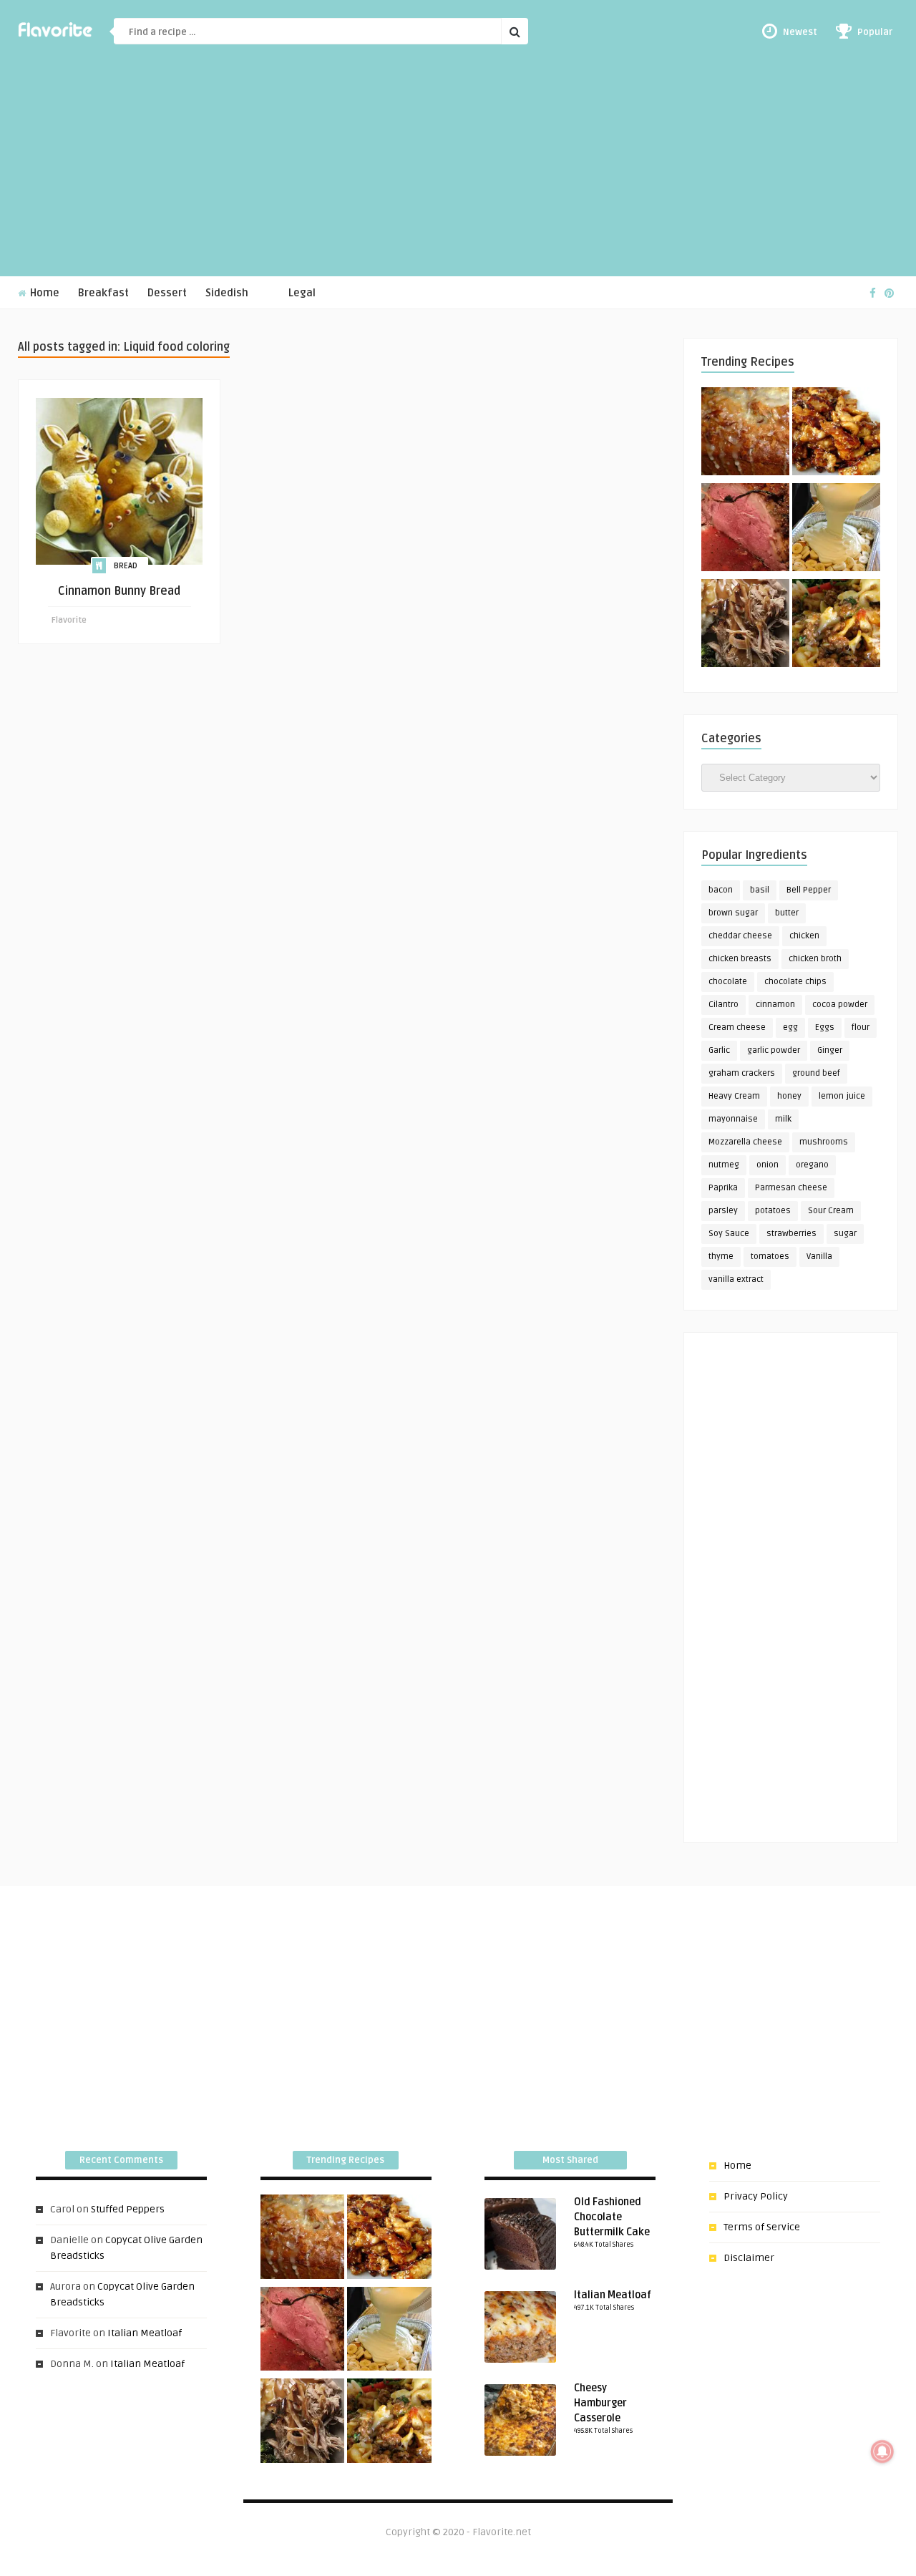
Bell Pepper (809, 890)
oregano (812, 1165)
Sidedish (227, 293)
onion (768, 1165)
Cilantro (723, 1005)
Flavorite (69, 620)
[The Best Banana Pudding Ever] (836, 530)
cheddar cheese (740, 936)
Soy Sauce (729, 1234)
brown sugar (733, 913)
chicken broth (815, 959)
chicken (804, 936)
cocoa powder (840, 1005)
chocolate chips (795, 982)
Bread (126, 566)
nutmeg (724, 1165)
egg (790, 1027)
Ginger (830, 1050)
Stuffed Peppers (128, 2209)
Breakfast (103, 293)
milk (783, 1119)
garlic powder (774, 1050)
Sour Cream (831, 1211)
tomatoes (770, 1257)
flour (861, 1027)
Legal (302, 293)
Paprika (723, 1188)
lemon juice (842, 1096)
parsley (723, 1211)
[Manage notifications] (882, 2451)
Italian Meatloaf (145, 2333)
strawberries (791, 1234)
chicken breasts (740, 959)
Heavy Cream (734, 1096)
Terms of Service (762, 2227)
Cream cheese (737, 1027)
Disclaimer (749, 2258)
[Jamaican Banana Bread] (745, 434)
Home (43, 293)
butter (787, 913)
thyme (721, 1257)
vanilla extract (736, 1279)
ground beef (816, 1073)
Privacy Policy (756, 2196)
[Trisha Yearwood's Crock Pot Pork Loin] (745, 626)
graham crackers (742, 1073)
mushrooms (824, 1142)
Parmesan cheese (791, 1188)
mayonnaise (733, 1119)
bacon (721, 890)
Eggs (825, 1027)
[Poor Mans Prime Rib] (745, 530)
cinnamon (775, 1005)
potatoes (773, 1211)
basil (760, 890)
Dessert (167, 293)
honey (789, 1096)
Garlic (719, 1050)
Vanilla (819, 1257)
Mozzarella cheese (745, 1142)
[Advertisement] (458, 169)
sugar (845, 1234)
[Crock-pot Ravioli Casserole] (836, 626)
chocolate (728, 982)
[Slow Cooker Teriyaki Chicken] (836, 434)
